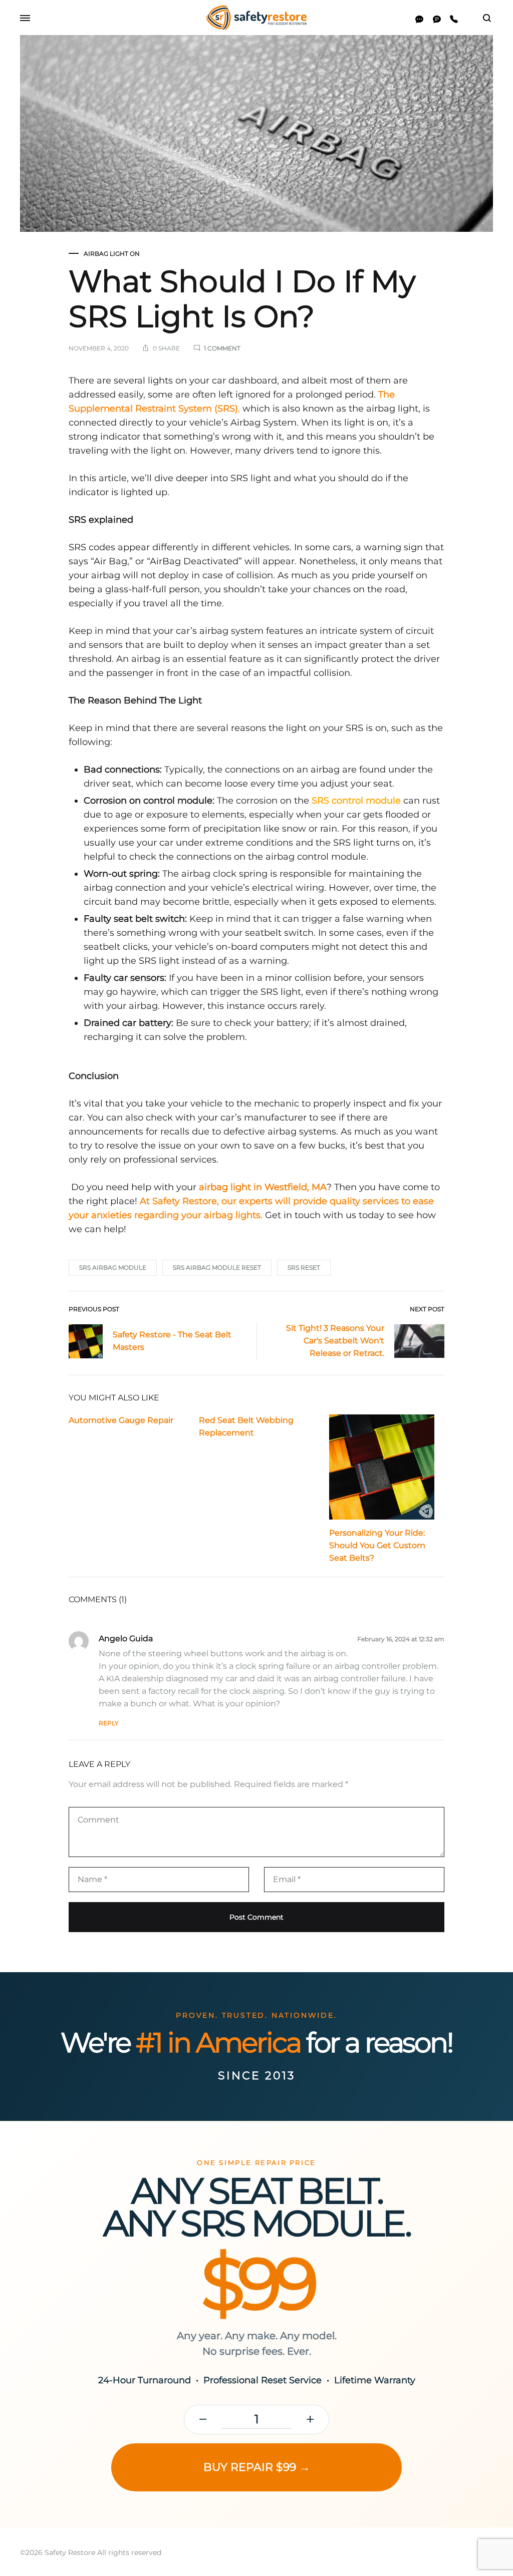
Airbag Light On (112, 254)
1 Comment (222, 348)
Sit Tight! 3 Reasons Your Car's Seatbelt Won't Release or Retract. (335, 1341)
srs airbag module (113, 1267)
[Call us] (454, 19)
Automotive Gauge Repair (121, 1420)
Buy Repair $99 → (257, 2467)
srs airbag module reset (217, 1267)
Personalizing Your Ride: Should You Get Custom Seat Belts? (377, 1545)
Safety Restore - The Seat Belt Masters (172, 1341)
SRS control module (356, 801)
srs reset (304, 1267)
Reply (109, 1723)
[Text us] (437, 19)
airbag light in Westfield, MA (262, 1187)
